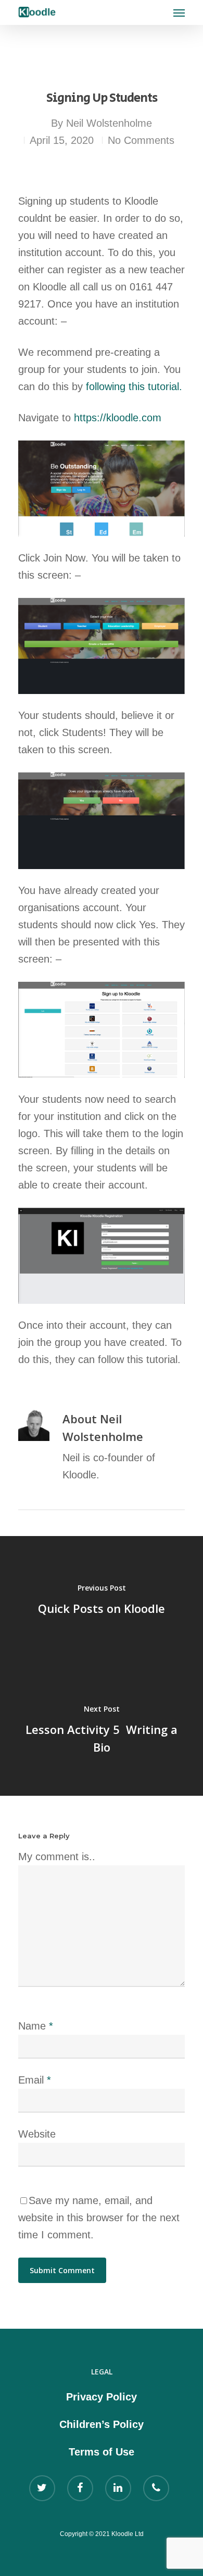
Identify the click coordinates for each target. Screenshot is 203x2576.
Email (35, 2080)
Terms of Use (102, 2452)
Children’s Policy (102, 2424)
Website (37, 2134)
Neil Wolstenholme (109, 123)
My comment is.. (57, 1857)
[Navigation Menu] (179, 12)
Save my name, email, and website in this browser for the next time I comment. (99, 2218)
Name (36, 2026)
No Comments (141, 140)
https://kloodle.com (118, 418)
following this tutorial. (134, 386)
